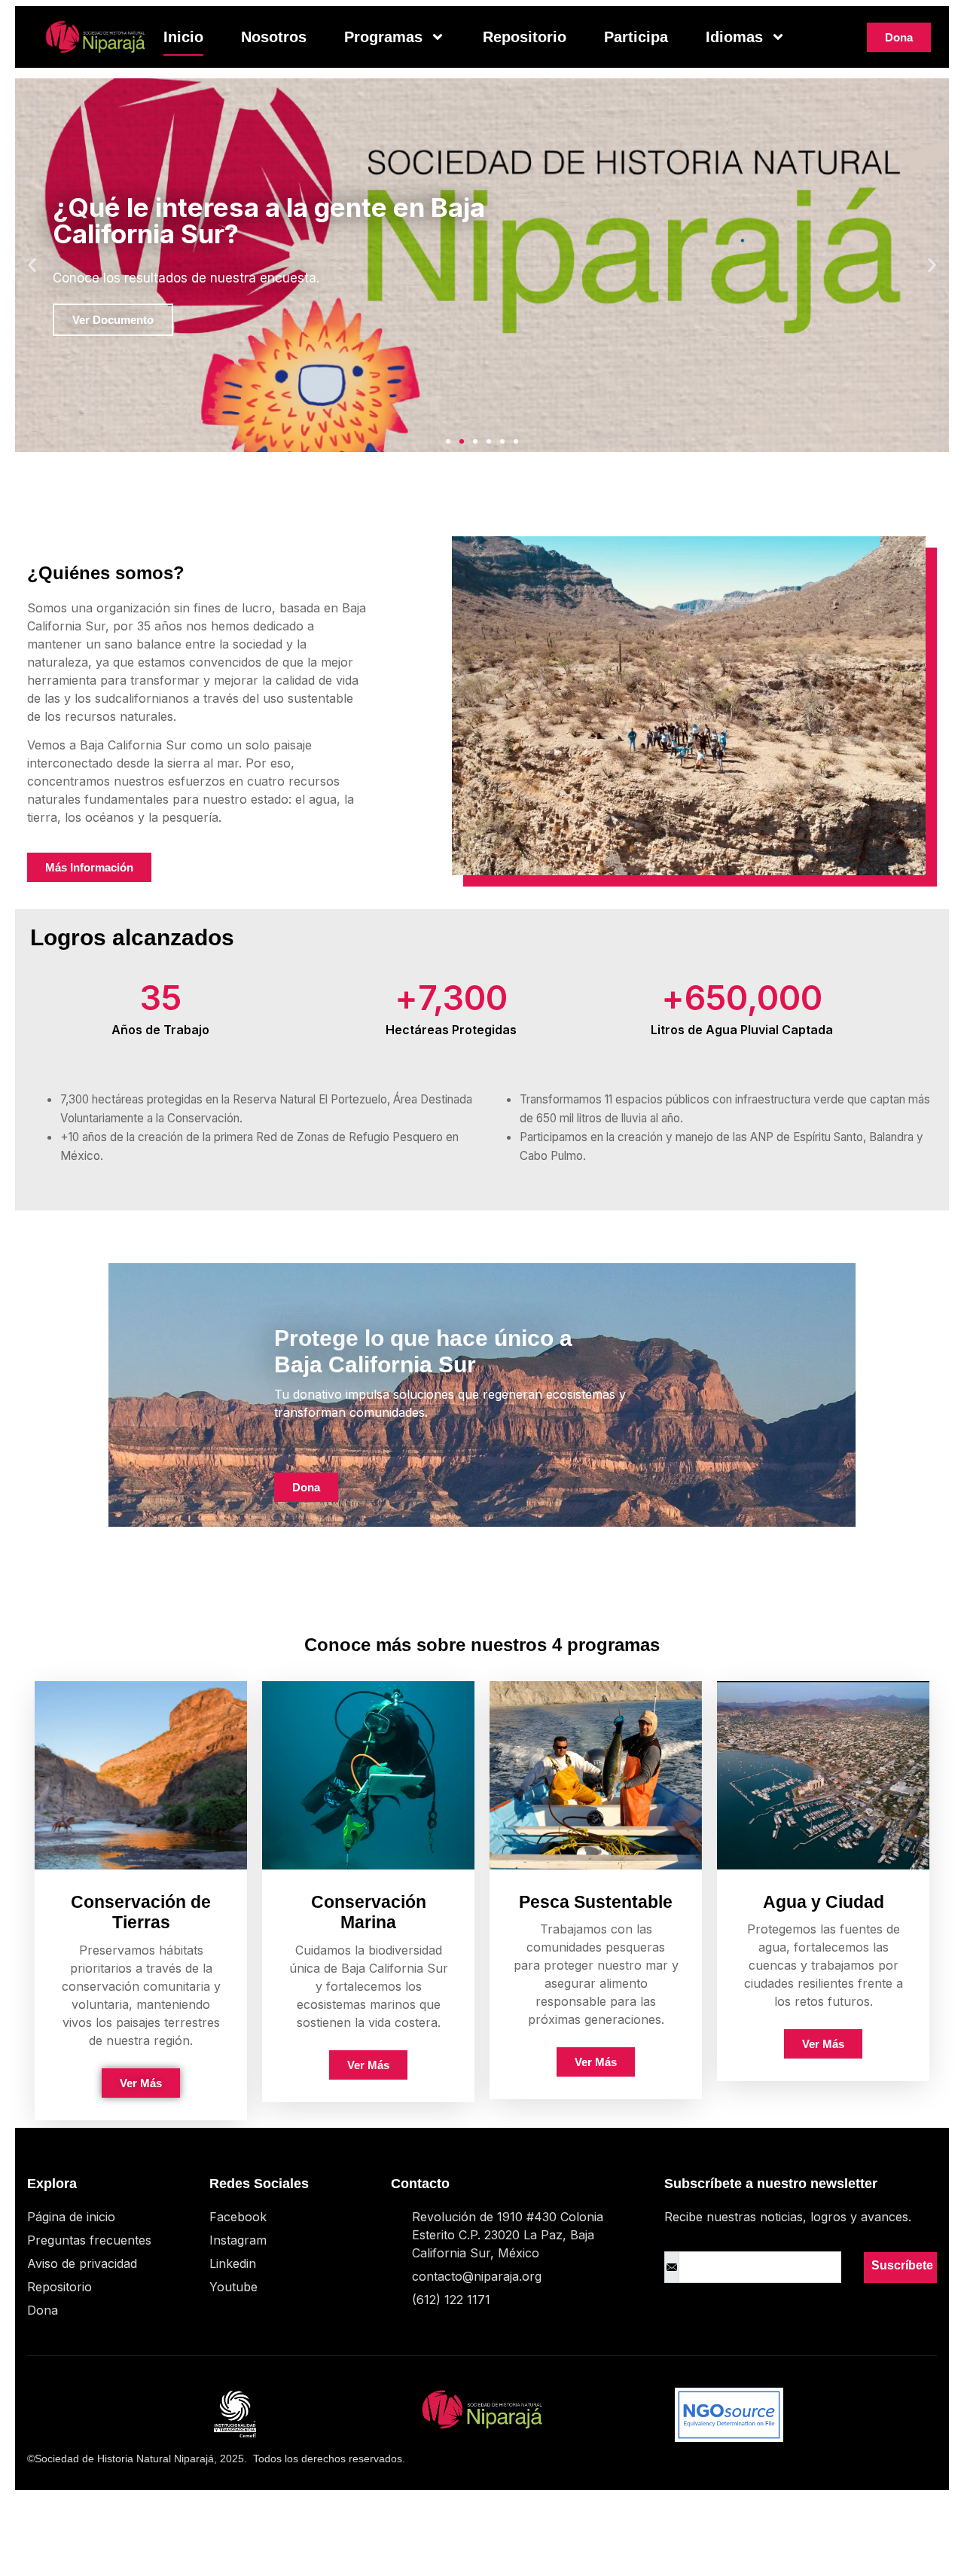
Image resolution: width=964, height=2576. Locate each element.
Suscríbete (901, 2265)
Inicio (183, 37)
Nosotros (274, 37)
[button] (32, 266)
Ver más (141, 2083)
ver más (596, 2062)
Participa (636, 37)
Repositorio (525, 37)
